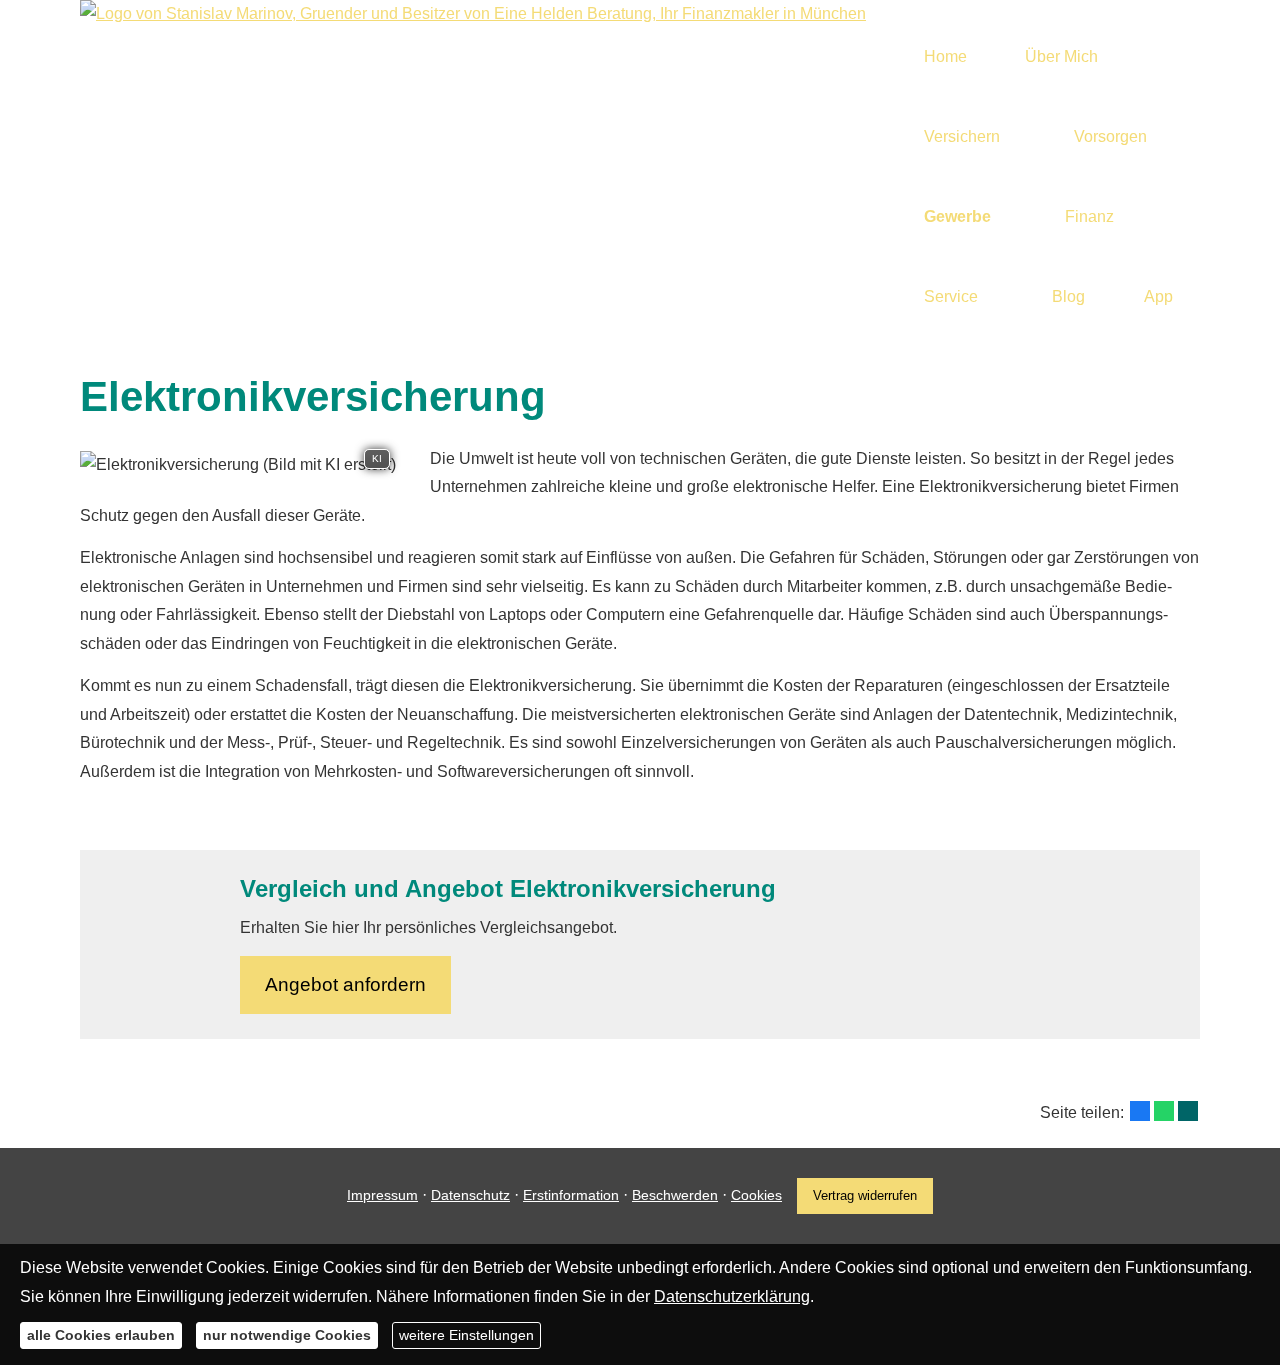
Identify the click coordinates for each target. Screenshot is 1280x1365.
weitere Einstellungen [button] (466, 1335)
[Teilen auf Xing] (1188, 1111)
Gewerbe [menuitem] (957, 216)
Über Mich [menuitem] (1061, 56)
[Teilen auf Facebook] (1140, 1111)
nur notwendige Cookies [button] (287, 1335)
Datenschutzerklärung (732, 1295)
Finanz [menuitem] (1089, 216)
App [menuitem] (1158, 296)
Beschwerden (675, 1195)
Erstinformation (571, 1195)
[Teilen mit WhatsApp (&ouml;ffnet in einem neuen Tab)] (1164, 1111)
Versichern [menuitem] (962, 136)
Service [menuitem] (951, 296)
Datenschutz (470, 1195)
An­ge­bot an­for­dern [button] (345, 984)
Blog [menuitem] (1068, 296)
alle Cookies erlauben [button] (101, 1335)
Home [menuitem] (945, 56)
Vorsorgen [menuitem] (1110, 136)
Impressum (382, 1195)
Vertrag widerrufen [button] (865, 1195)
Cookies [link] (756, 1195)
